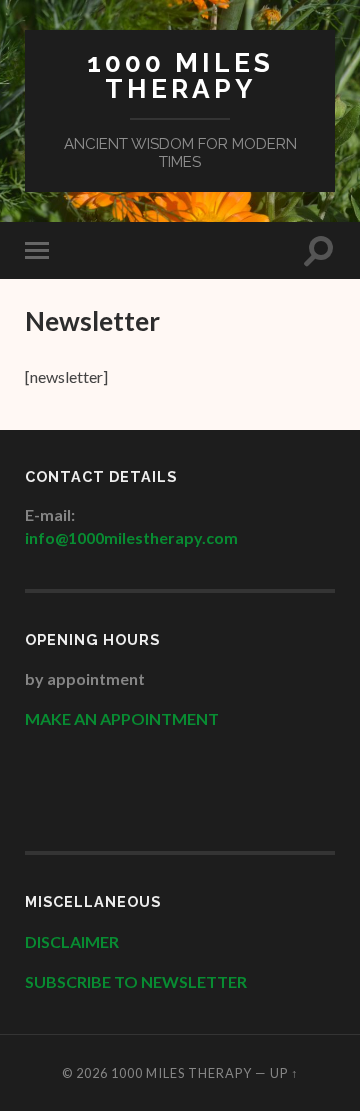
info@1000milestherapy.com (131, 537)
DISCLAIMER (73, 941)
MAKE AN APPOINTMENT (122, 718)
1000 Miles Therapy (180, 75)
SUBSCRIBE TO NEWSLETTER (136, 981)
